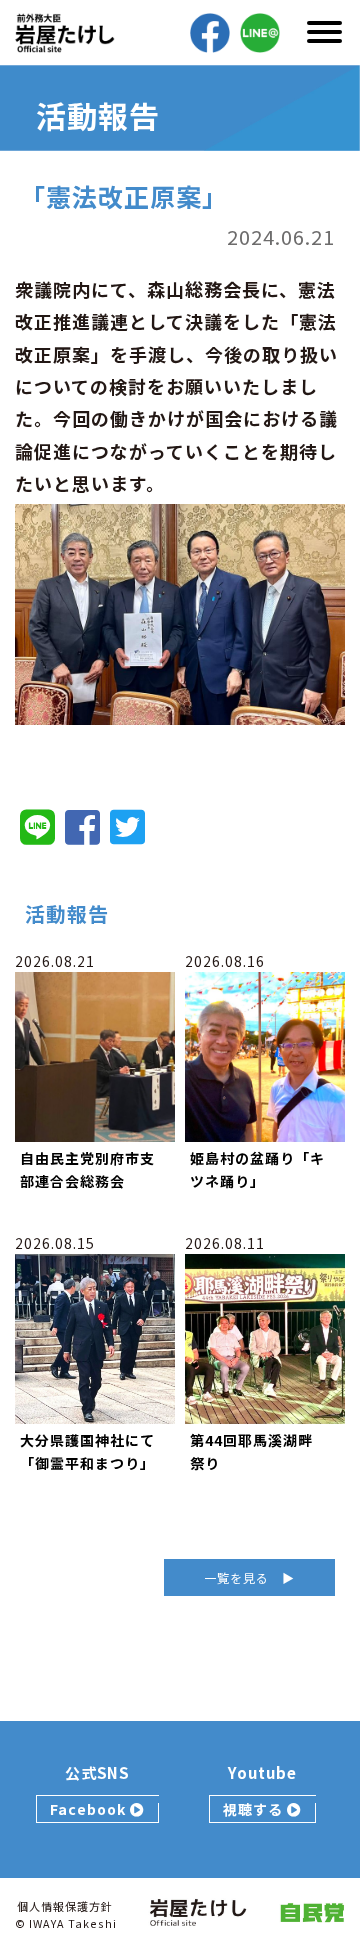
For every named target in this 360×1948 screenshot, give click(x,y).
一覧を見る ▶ (249, 1577)
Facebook (90, 1809)
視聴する (255, 1809)
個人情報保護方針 (65, 1906)
